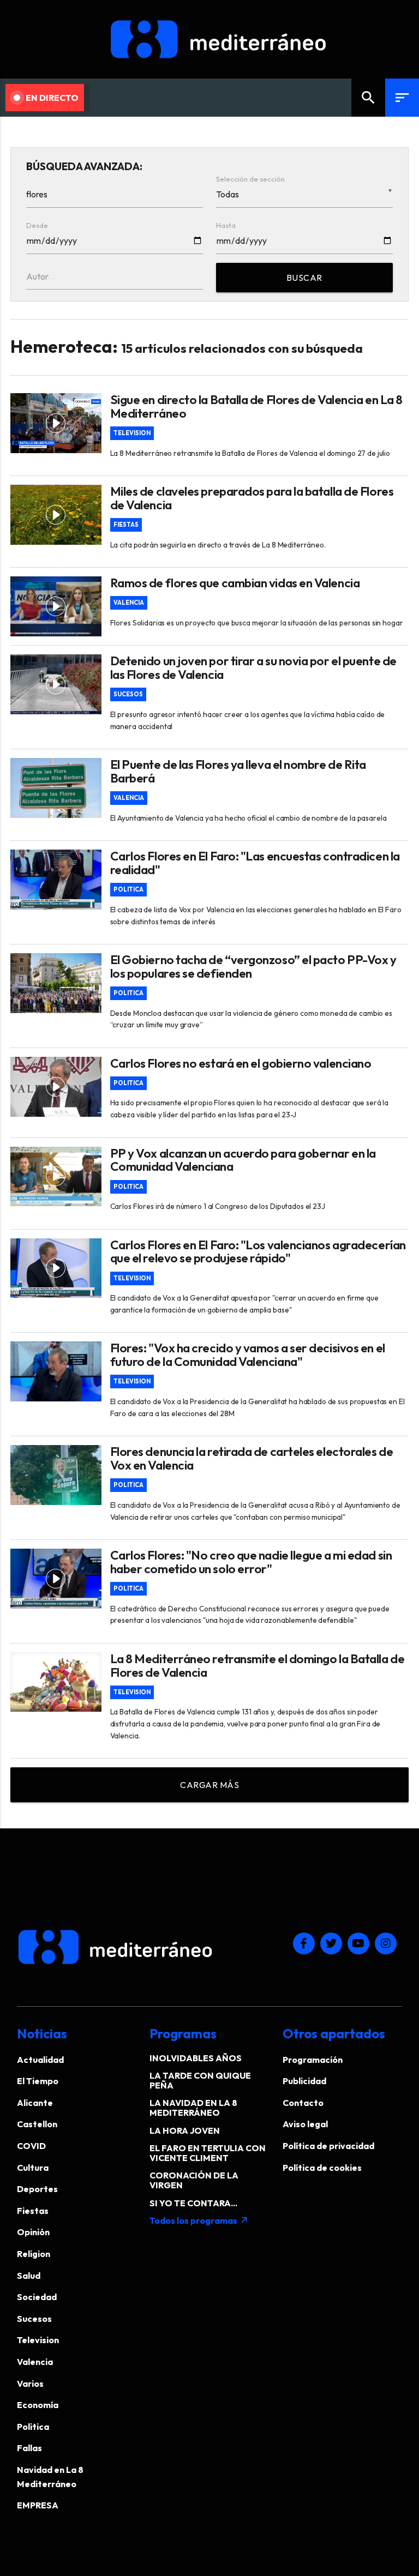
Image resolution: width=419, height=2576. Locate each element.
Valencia (129, 603)
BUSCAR (304, 278)
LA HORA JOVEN (185, 2130)
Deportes (37, 2189)
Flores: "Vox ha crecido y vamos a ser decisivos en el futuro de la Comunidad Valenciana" (248, 1355)
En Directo (52, 98)
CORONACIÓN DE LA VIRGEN (194, 2180)
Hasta (226, 225)
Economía (38, 2405)
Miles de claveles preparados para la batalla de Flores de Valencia (252, 498)
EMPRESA (38, 2505)
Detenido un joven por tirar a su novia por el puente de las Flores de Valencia (253, 668)
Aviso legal (305, 2124)
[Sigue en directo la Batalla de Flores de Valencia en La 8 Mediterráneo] (56, 423)
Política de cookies (322, 2168)
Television (132, 433)
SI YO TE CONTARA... (193, 2203)
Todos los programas (199, 2220)
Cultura (33, 2168)
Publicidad (304, 2081)
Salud (29, 2276)
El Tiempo (38, 2081)
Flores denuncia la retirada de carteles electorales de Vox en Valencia (252, 1459)
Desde (37, 225)
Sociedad (37, 2297)
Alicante (35, 2103)
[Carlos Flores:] (56, 1579)
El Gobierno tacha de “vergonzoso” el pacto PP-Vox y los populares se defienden (253, 967)
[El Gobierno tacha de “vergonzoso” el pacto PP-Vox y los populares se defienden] (56, 983)
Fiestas (126, 525)
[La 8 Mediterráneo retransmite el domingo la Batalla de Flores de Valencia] (56, 1682)
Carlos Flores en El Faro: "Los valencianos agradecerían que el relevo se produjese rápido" (258, 1252)
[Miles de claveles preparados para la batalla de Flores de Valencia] (56, 515)
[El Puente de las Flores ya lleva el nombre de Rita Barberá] (56, 788)
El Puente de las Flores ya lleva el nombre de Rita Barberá (238, 772)
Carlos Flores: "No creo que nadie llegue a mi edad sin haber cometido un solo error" (251, 1562)
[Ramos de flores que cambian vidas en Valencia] (56, 606)
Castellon (37, 2124)
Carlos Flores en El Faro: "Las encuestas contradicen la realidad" (255, 863)
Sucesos (128, 694)
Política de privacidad (328, 2146)
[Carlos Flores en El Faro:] (56, 880)
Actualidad (40, 2060)
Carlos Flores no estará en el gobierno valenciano (241, 1064)
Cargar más (209, 1785)
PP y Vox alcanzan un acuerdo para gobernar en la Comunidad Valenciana (243, 1160)
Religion (34, 2254)
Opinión (33, 2232)
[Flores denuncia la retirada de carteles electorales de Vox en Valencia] (56, 1475)
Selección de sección (250, 179)
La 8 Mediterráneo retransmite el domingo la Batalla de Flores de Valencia (258, 1666)
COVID (31, 2146)
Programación (313, 2060)
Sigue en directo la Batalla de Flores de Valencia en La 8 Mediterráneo (256, 407)
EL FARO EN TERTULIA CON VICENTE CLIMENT (208, 2153)
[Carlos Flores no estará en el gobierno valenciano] (56, 1087)
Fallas (29, 2448)
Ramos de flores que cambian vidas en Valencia (235, 583)
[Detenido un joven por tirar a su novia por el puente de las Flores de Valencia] (56, 684)
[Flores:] (56, 1371)
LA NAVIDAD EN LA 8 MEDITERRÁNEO (193, 2108)
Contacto (303, 2103)
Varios (30, 2384)
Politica (128, 890)
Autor (37, 276)
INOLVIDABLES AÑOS (196, 2058)
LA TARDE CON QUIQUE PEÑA (200, 2080)
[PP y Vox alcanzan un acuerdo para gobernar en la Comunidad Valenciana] (56, 1177)
